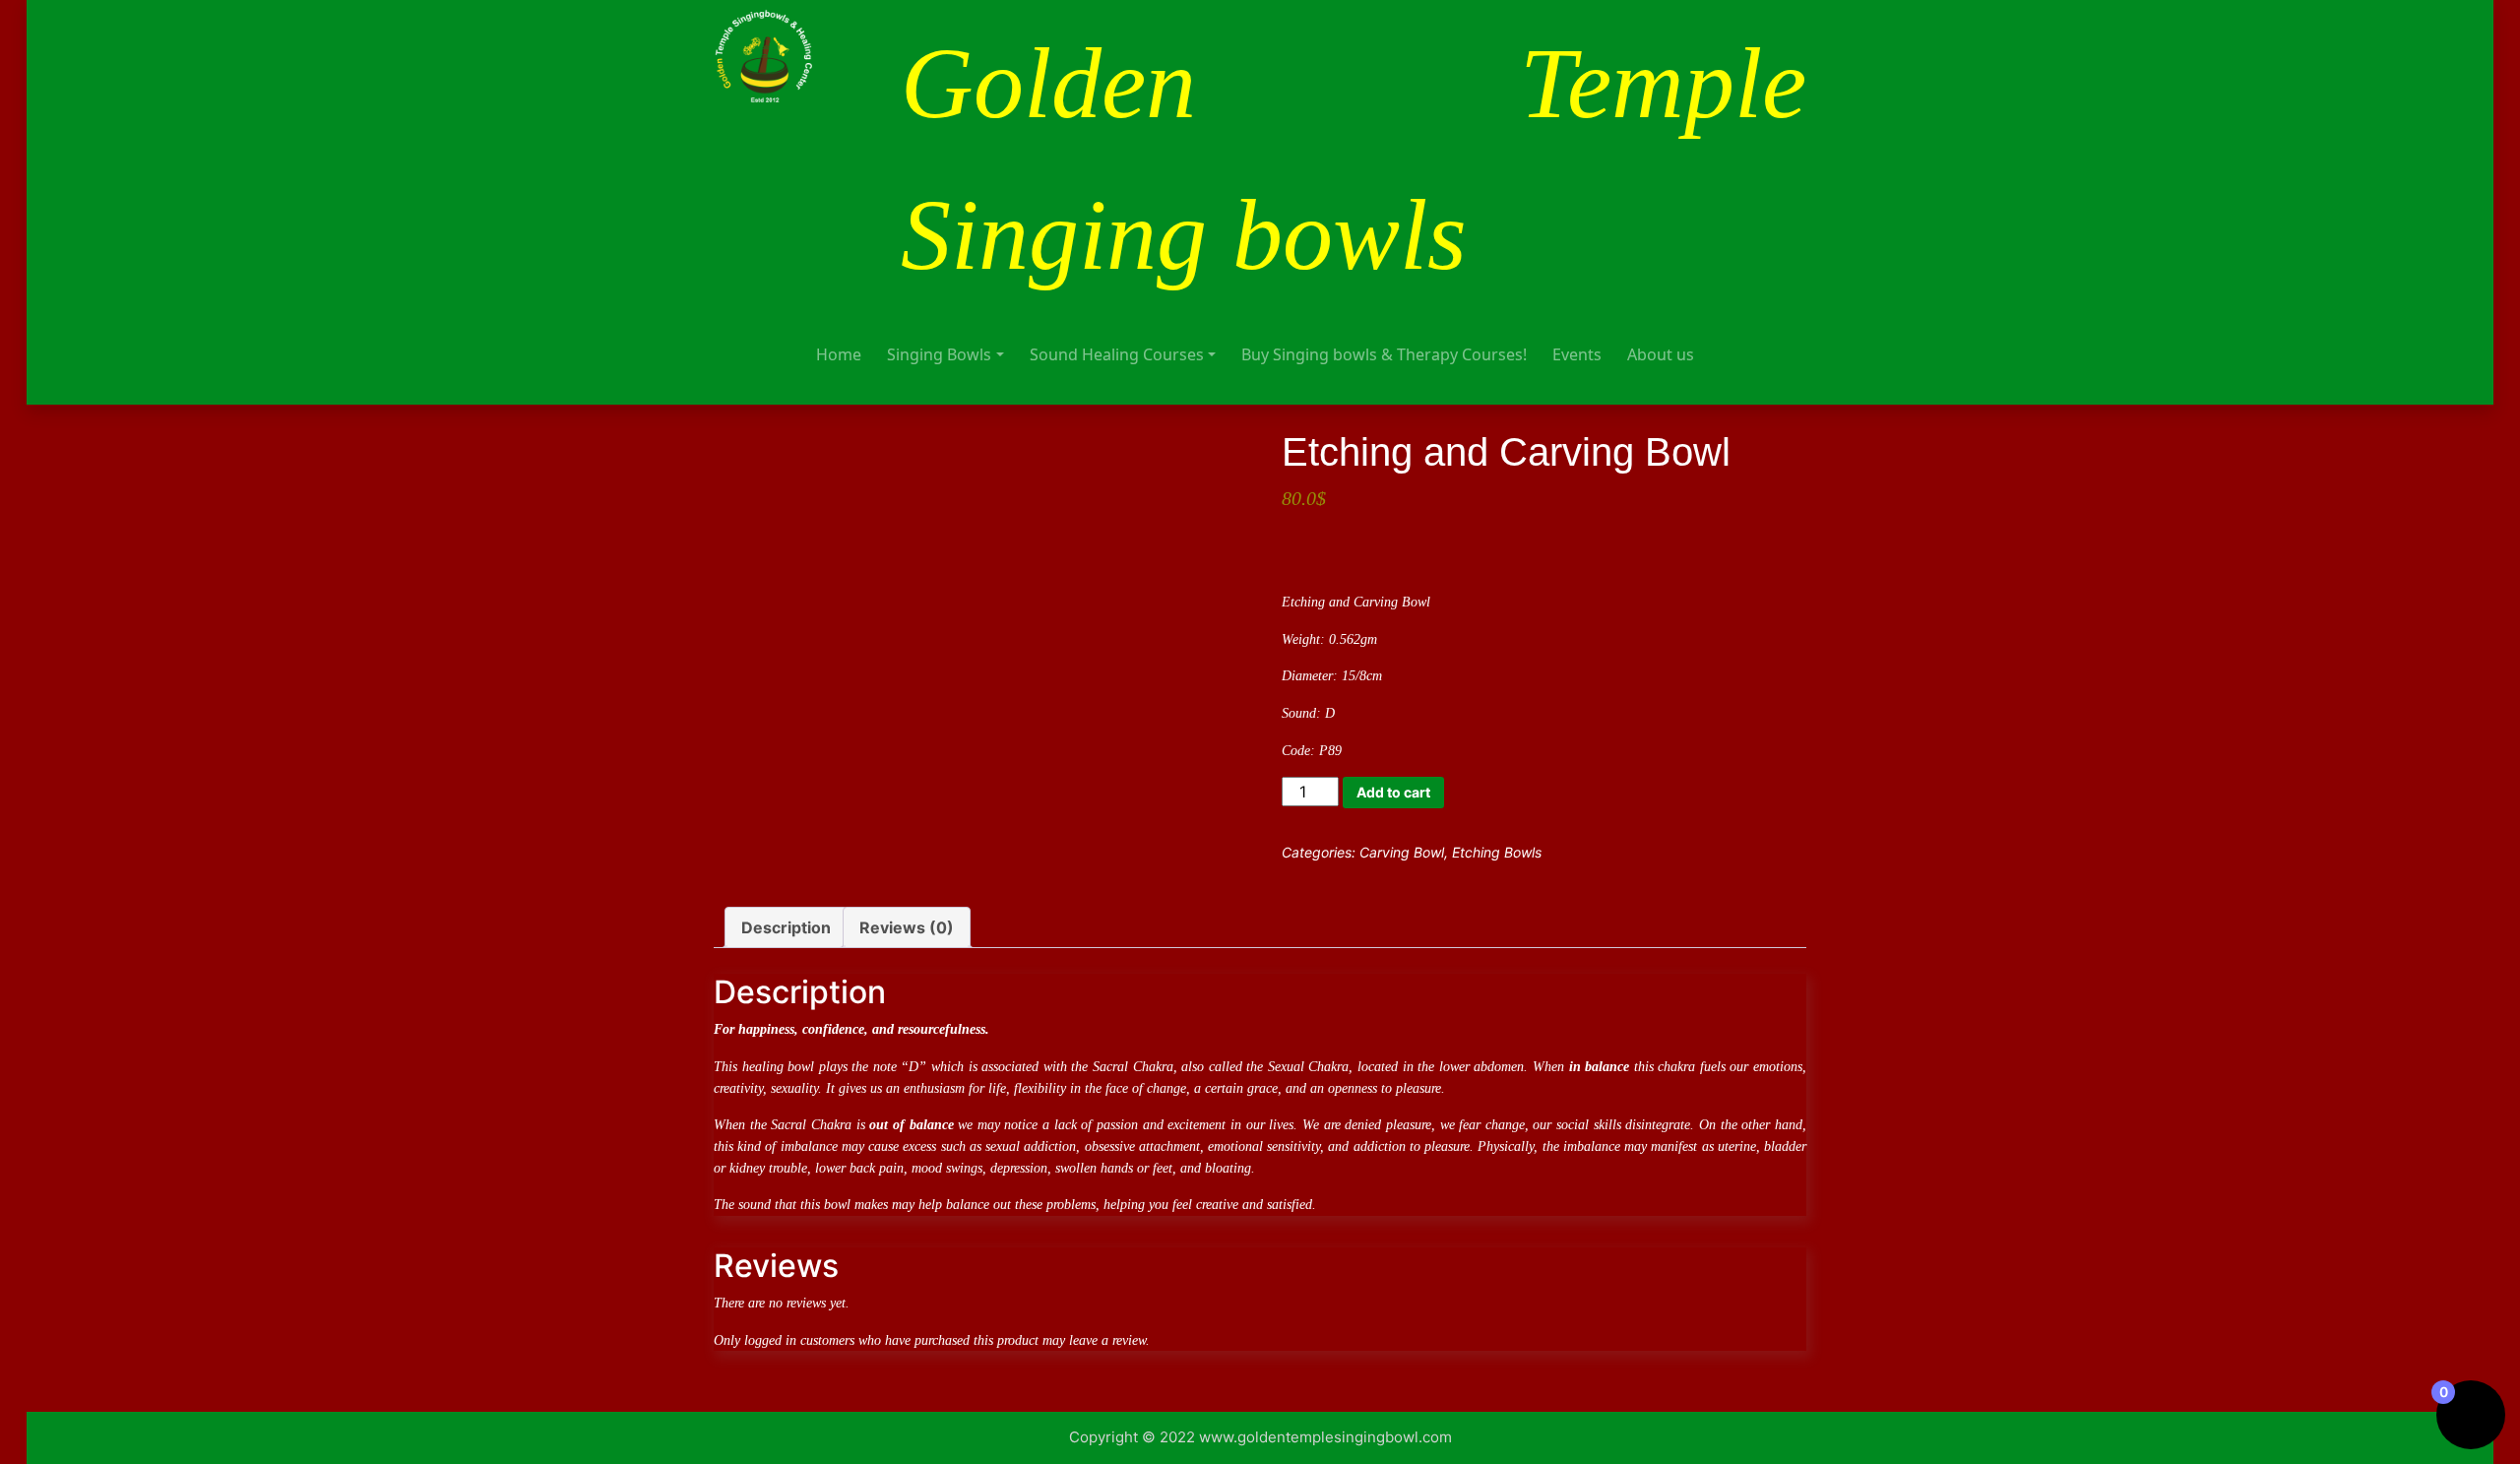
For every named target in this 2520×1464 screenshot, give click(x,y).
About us (1661, 354)
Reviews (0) (907, 927)
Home (839, 354)
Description (786, 927)
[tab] (786, 927)
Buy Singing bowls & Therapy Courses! (1384, 354)
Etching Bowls (1497, 852)
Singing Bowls (939, 354)
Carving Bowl (1402, 852)
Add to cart (1393, 792)
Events (1577, 354)
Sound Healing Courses (1117, 354)
